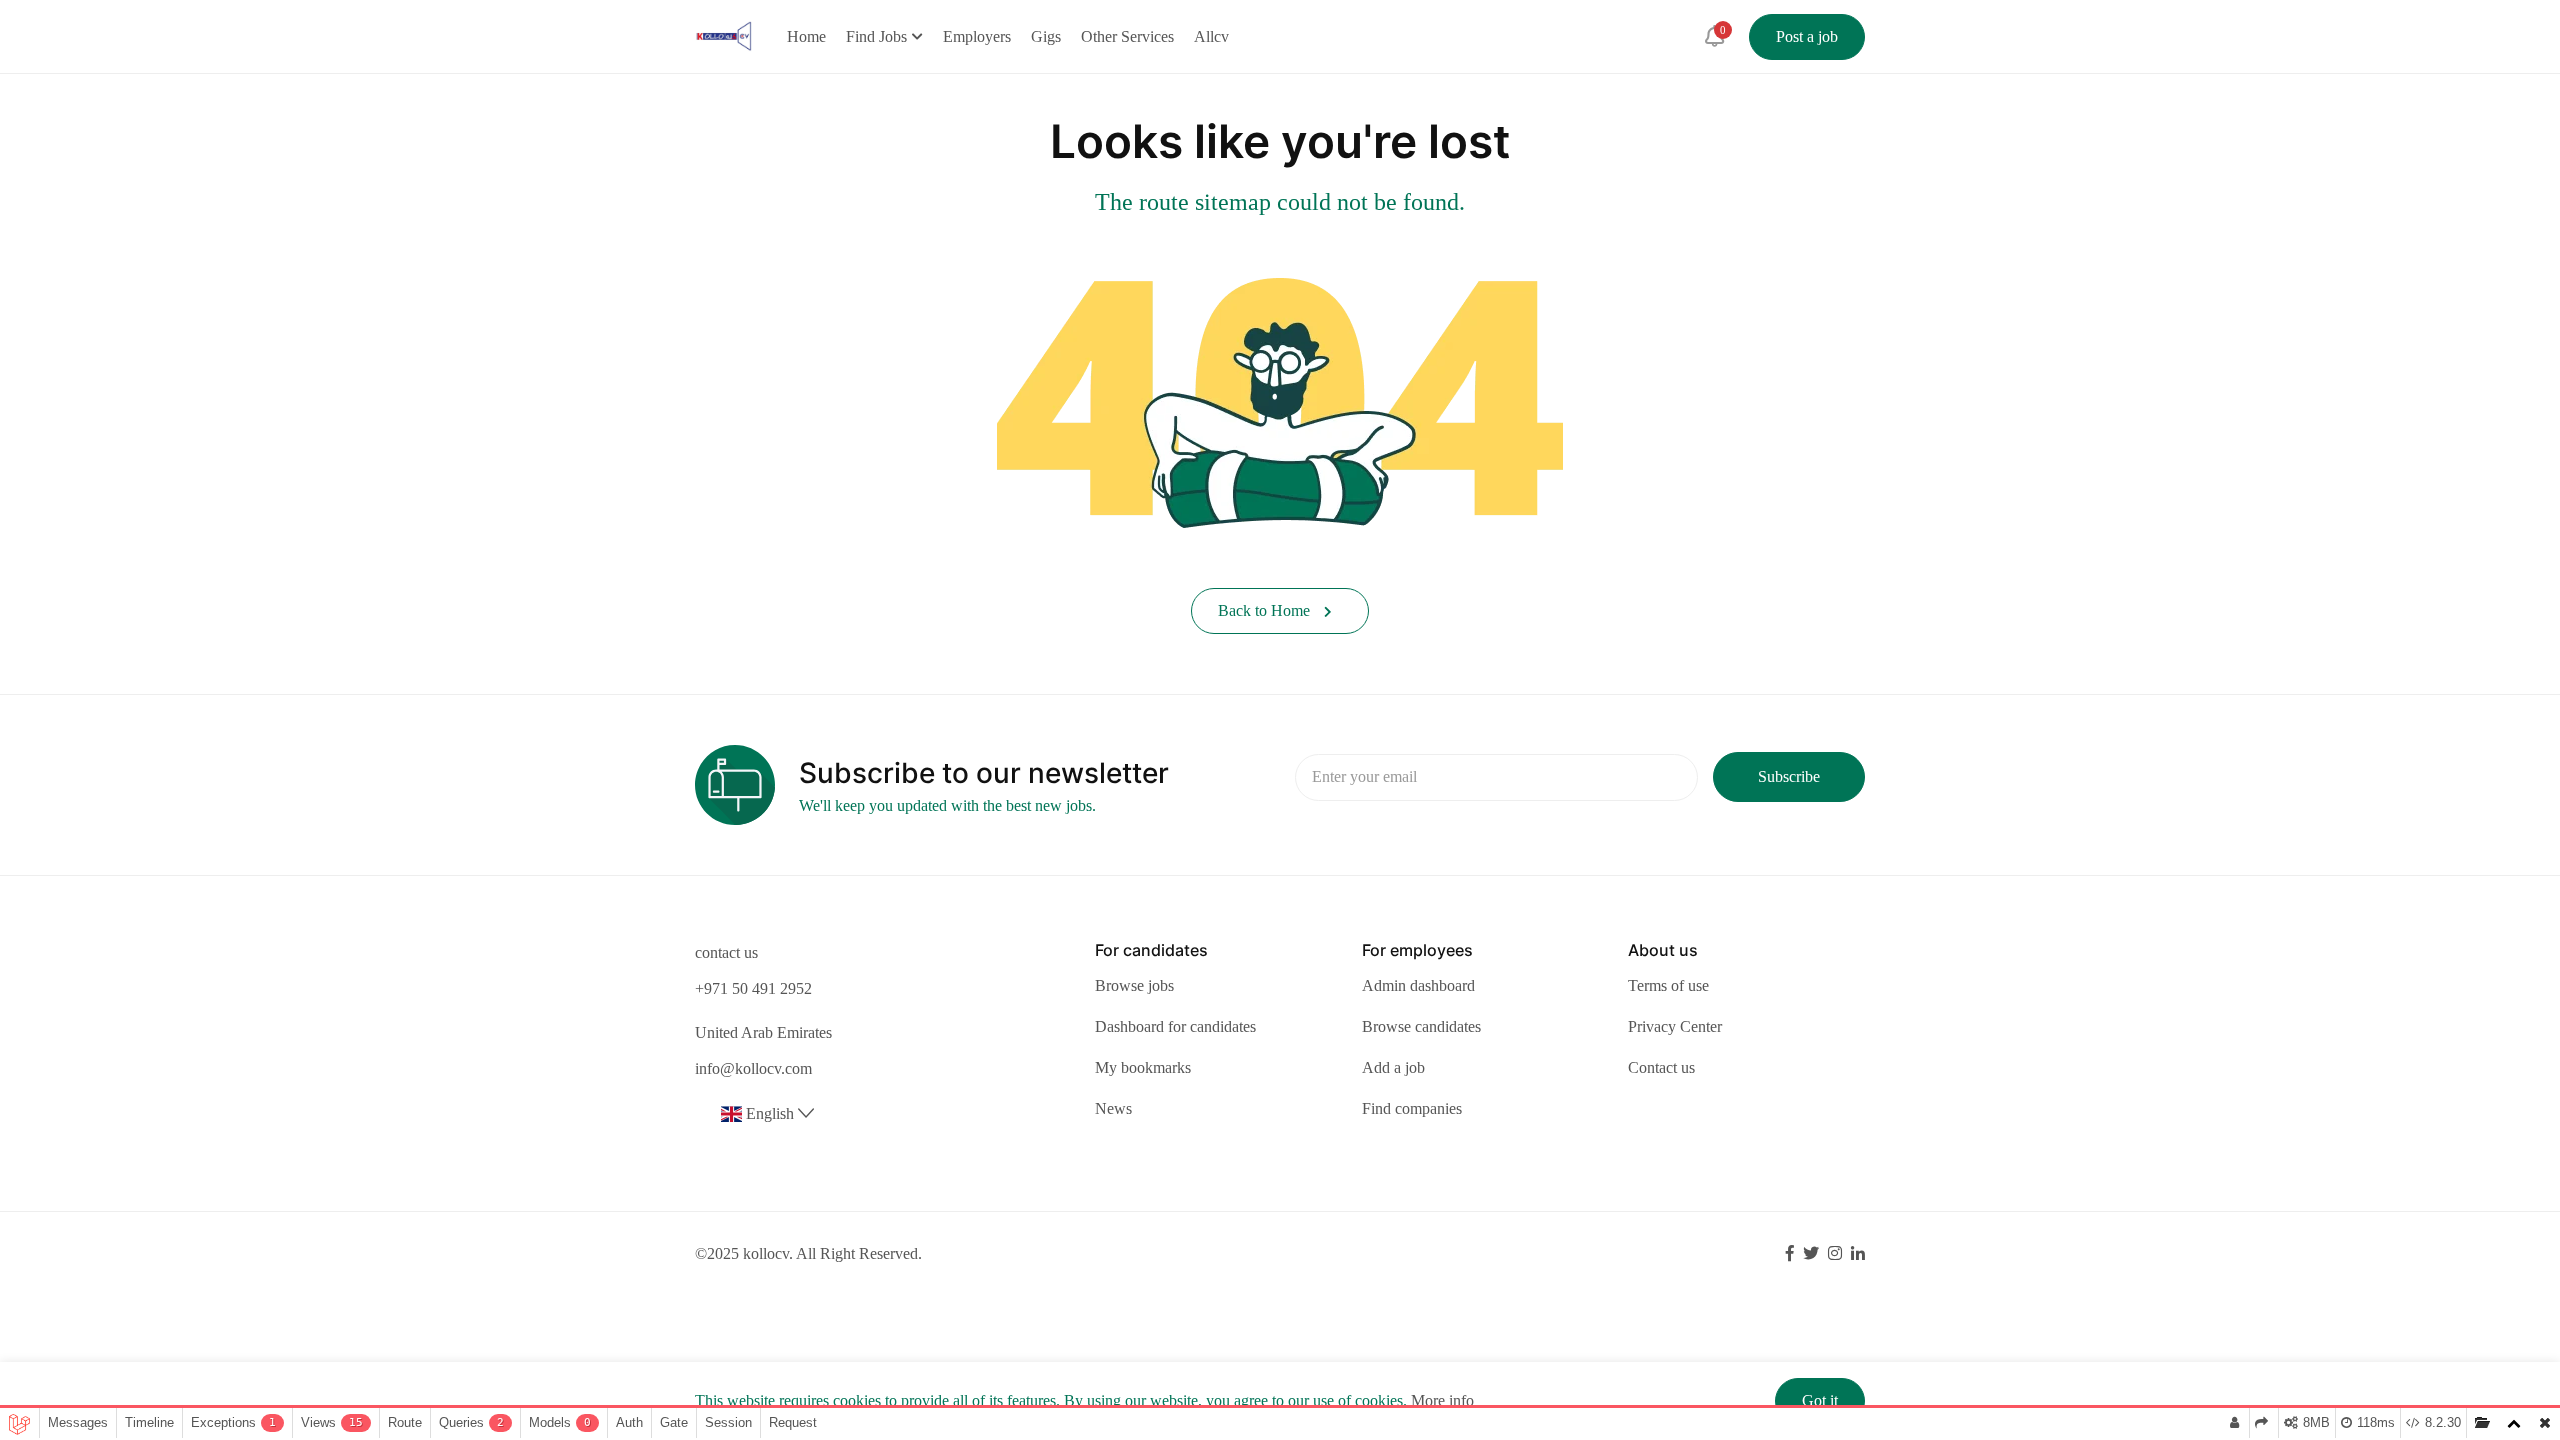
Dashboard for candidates (1175, 1026)
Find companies (1412, 1108)
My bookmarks (1143, 1067)
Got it (1820, 1400)
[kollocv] (723, 34)
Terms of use (1668, 985)
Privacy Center (1675, 1026)
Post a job (1807, 36)
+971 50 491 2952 (753, 988)
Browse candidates (1421, 1026)
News (1113, 1108)
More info (1442, 1400)
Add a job (1393, 1067)
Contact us (1661, 1067)
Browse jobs (1134, 985)
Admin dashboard (1418, 985)
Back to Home (1266, 610)
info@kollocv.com (753, 1068)
